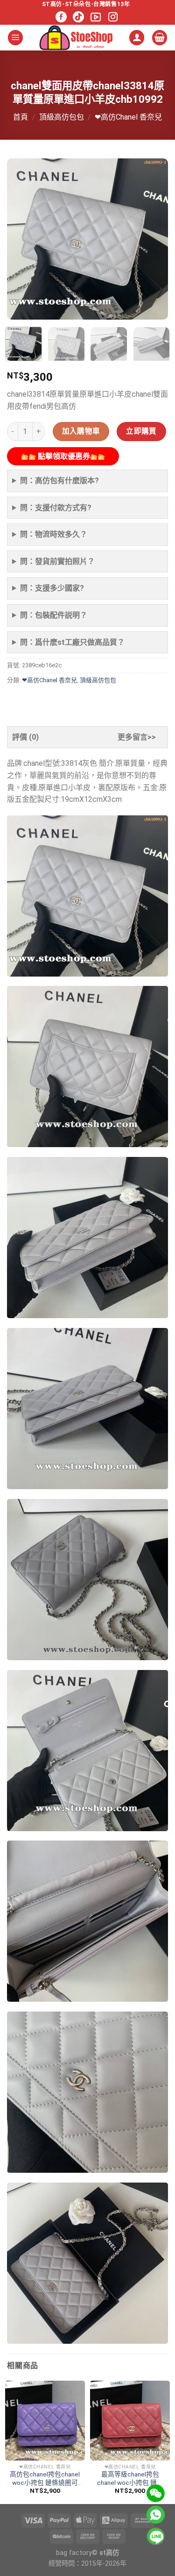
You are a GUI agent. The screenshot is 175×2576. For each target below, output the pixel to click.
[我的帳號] (137, 38)
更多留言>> (137, 737)
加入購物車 (81, 431)
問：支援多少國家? (52, 588)
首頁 (21, 117)
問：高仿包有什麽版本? (59, 481)
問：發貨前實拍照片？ (57, 561)
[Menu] (15, 38)
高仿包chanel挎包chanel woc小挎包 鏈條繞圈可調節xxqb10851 (45, 2479)
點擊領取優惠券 (63, 456)
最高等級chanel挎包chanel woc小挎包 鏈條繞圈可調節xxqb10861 (130, 2479)
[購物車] (160, 38)
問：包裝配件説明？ (54, 615)
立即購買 (141, 431)
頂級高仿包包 (62, 117)
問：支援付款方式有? (56, 508)
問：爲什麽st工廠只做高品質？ (72, 642)
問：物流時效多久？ (54, 534)
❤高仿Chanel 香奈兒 (128, 117)
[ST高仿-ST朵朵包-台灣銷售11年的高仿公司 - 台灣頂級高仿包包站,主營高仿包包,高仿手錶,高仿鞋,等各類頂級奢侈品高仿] (76, 38)
